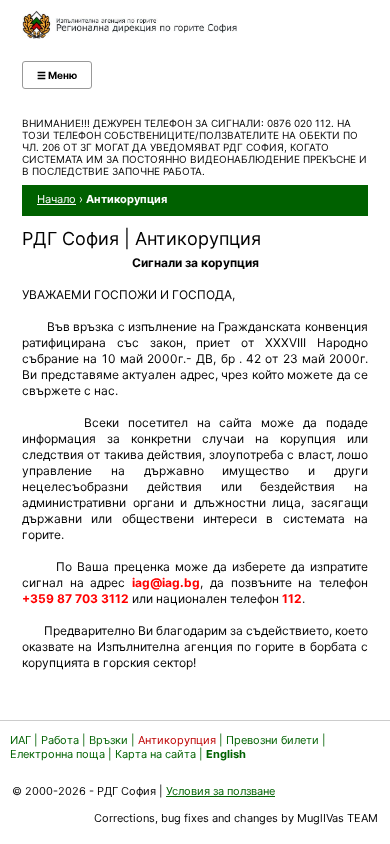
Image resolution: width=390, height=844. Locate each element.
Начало (56, 199)
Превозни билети (272, 740)
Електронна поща (59, 754)
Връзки (108, 740)
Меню (57, 75)
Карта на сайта (155, 754)
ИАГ (20, 740)
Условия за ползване (220, 791)
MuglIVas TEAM (337, 818)
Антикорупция (177, 740)
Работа (60, 740)
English (226, 754)
